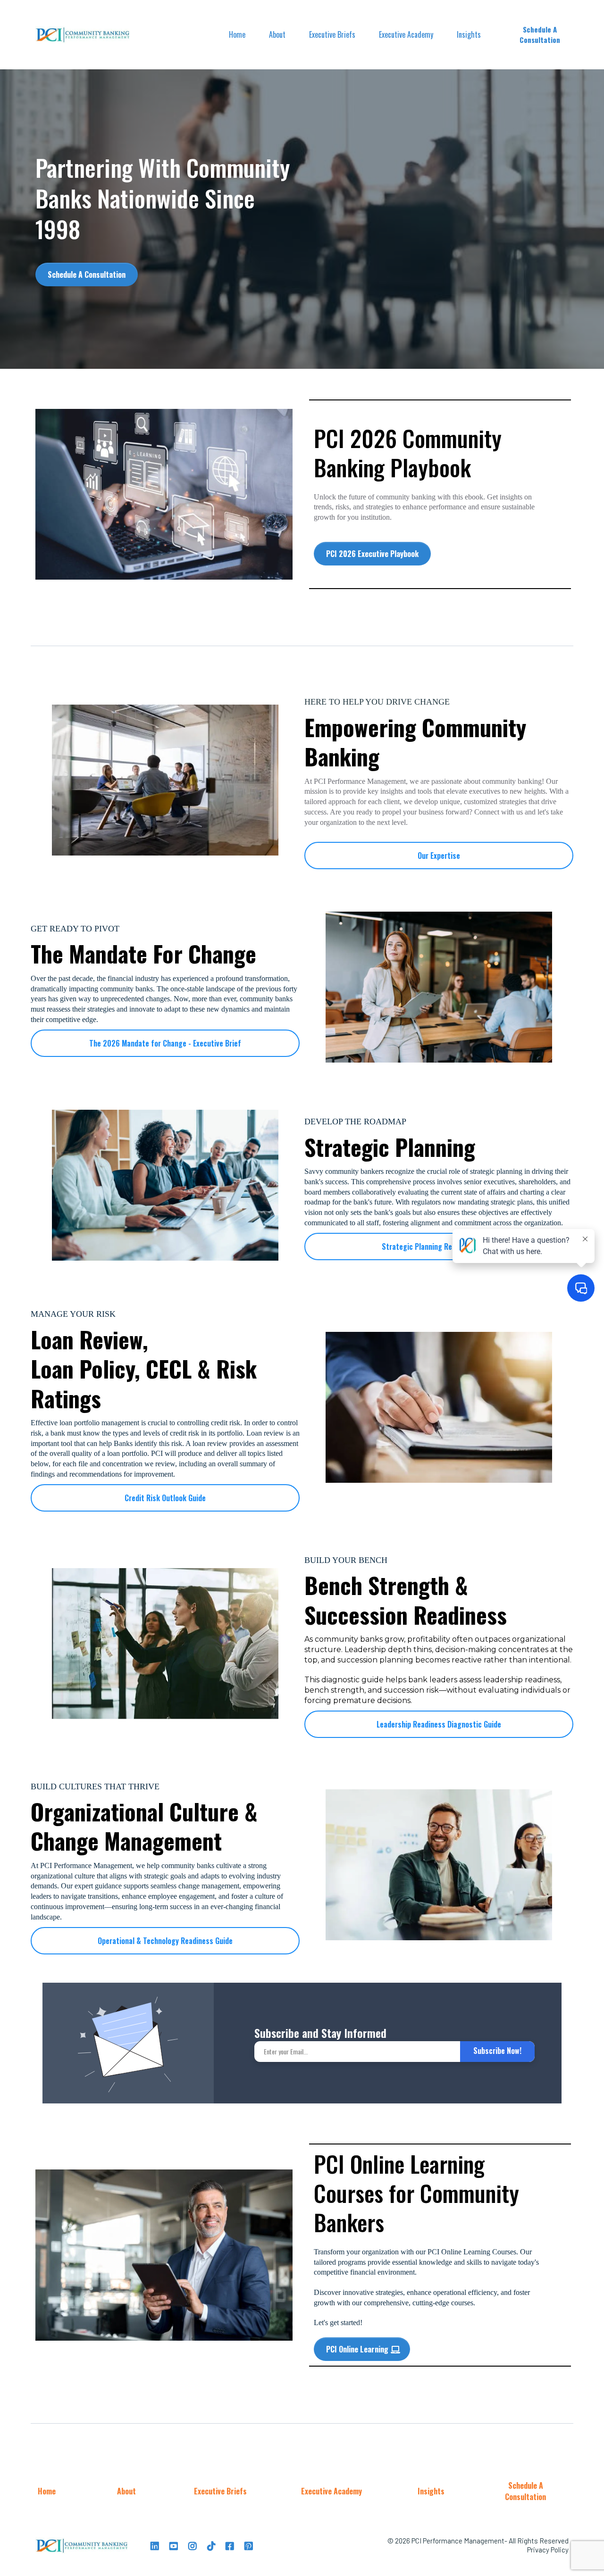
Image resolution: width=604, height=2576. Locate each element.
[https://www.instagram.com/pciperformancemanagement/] (194, 2545)
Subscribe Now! (497, 2051)
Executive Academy (406, 34)
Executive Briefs (332, 34)
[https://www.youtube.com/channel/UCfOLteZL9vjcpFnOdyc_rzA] (175, 2545)
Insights (469, 34)
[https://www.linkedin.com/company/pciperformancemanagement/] (156, 2545)
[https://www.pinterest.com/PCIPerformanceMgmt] (250, 2545)
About (277, 34)
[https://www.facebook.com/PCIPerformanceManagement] (231, 2545)
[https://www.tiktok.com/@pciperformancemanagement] (213, 2545)
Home (237, 34)
